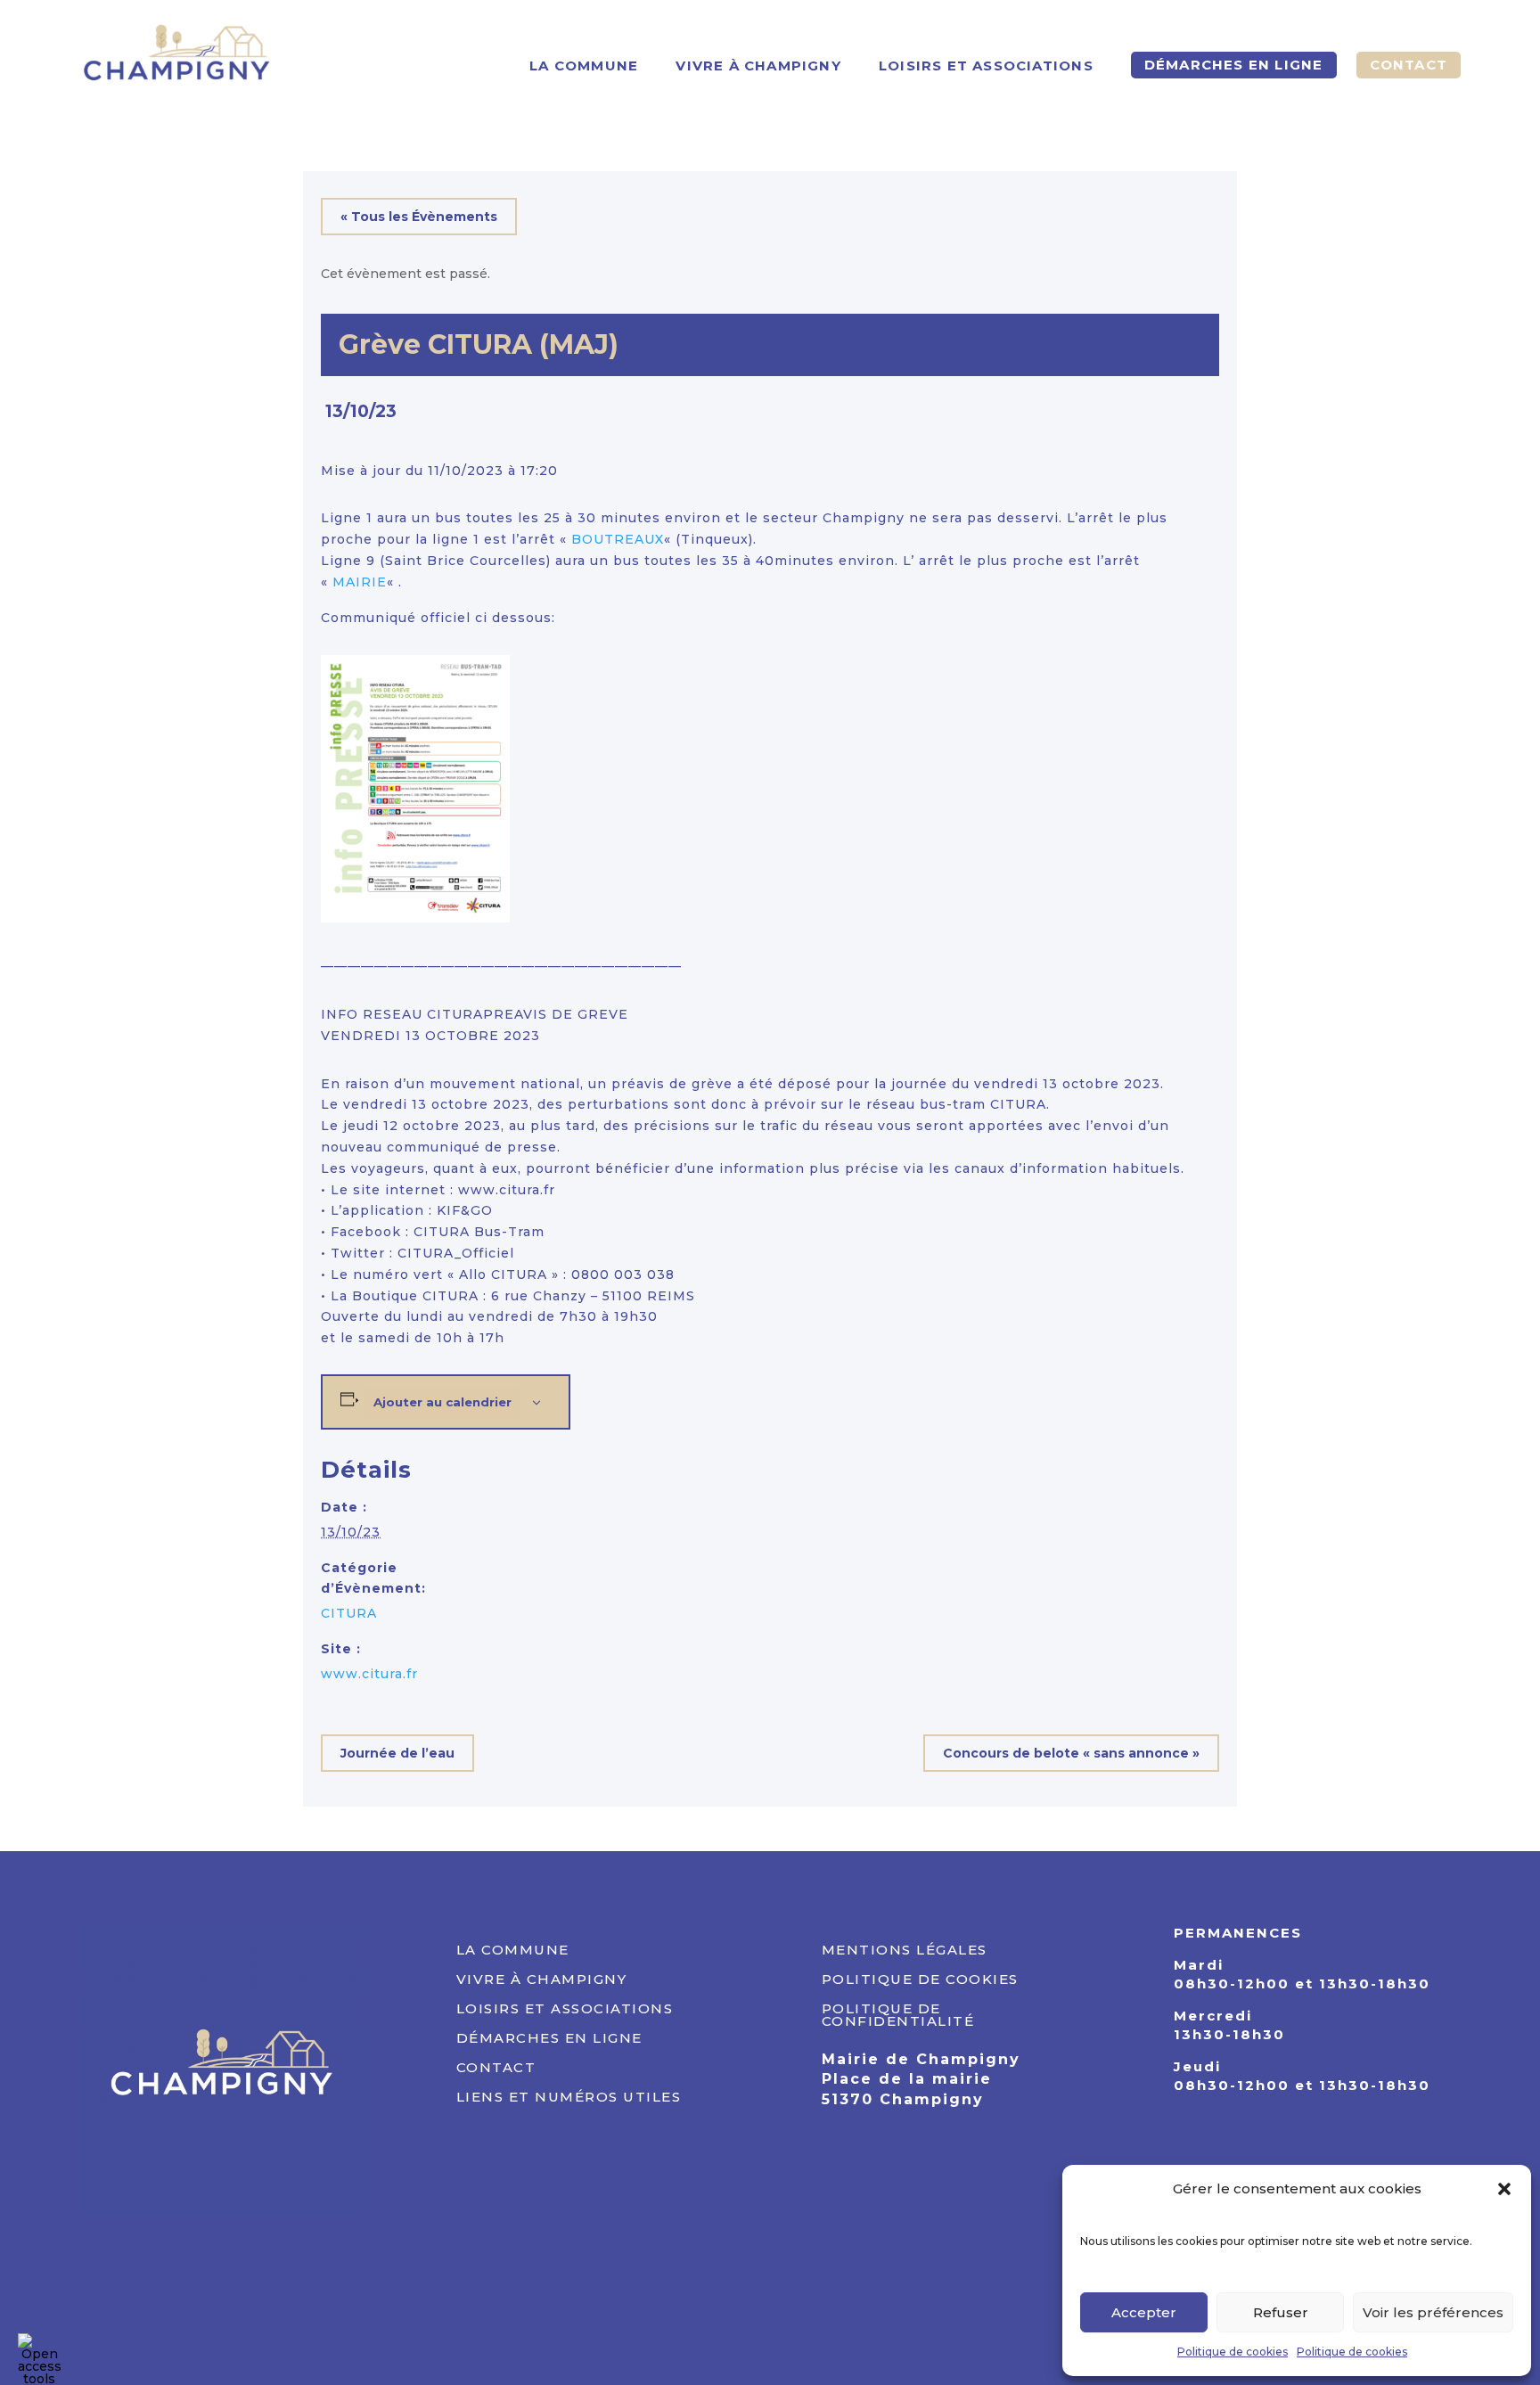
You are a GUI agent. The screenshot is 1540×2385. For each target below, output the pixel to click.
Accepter (1144, 2312)
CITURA (349, 1613)
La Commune (584, 66)
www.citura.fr (369, 1674)
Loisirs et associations (986, 66)
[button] (1504, 2189)
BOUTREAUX (618, 539)
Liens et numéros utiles (569, 2094)
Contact (1409, 65)
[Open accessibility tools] (39, 2355)
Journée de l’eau (397, 1753)
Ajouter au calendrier (442, 1402)
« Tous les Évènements (419, 217)
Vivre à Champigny (758, 66)
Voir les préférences (1433, 2312)
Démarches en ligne (1234, 65)
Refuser (1281, 2312)
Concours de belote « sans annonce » (1071, 1753)
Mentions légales (905, 1947)
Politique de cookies (1233, 2352)
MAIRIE (360, 582)
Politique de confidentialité (898, 2006)
